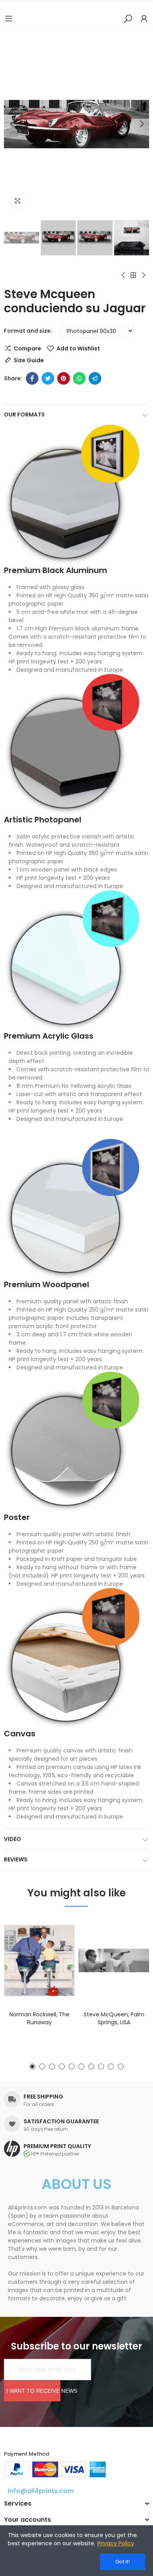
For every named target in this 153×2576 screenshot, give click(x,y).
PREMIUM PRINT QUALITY (57, 2146)
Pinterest (64, 378)
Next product (143, 275)
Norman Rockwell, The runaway (39, 2018)
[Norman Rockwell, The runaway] (39, 1960)
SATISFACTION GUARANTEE (61, 2121)
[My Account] (144, 18)
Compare (27, 348)
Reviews (16, 1859)
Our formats (24, 415)
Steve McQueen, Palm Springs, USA (114, 2018)
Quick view (55, 1962)
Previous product (124, 275)
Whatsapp (79, 378)
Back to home (133, 275)
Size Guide (29, 360)
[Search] (128, 18)
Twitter (48, 378)
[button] (12, 124)
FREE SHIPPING (43, 2097)
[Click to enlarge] (18, 201)
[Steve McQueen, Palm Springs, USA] (114, 1960)
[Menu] (9, 18)
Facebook (32, 378)
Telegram (95, 378)
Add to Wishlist (78, 348)
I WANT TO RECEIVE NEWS (33, 2391)
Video (13, 1839)
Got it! (123, 2562)
